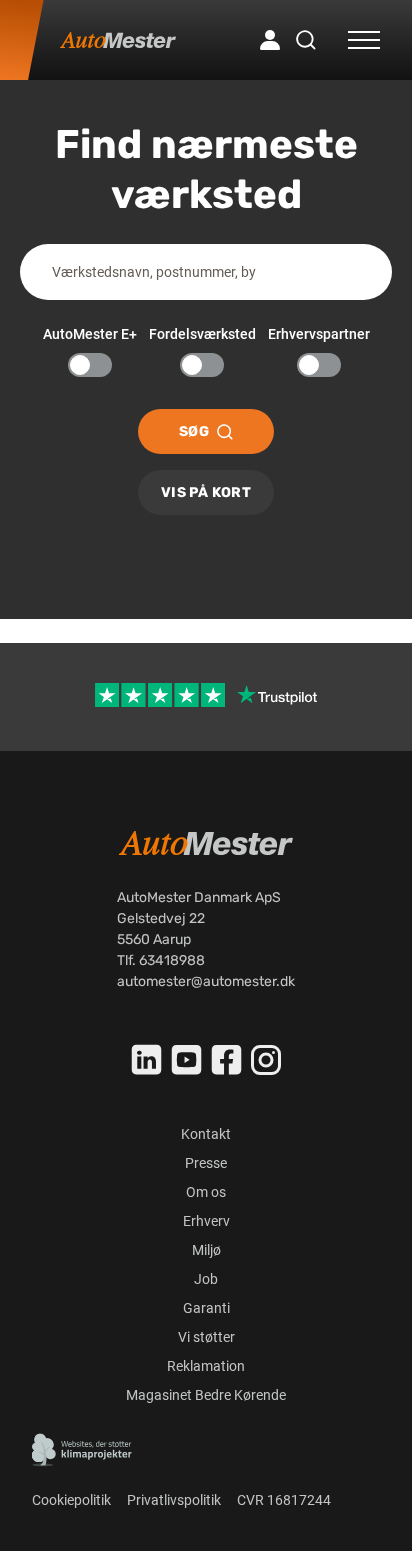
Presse (206, 1163)
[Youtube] (187, 1060)
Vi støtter (206, 1337)
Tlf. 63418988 (161, 960)
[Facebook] (227, 1060)
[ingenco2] (82, 1450)
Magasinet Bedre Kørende (206, 1395)
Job (206, 1279)
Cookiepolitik (71, 1500)
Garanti (206, 1308)
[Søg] (306, 40)
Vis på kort (206, 492)
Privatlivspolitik (174, 1500)
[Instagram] (266, 1060)
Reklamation (206, 1366)
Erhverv (206, 1221)
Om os (206, 1192)
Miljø (206, 1250)
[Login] (270, 40)
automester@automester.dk (206, 981)
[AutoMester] (118, 40)
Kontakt (206, 1134)
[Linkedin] (147, 1060)
